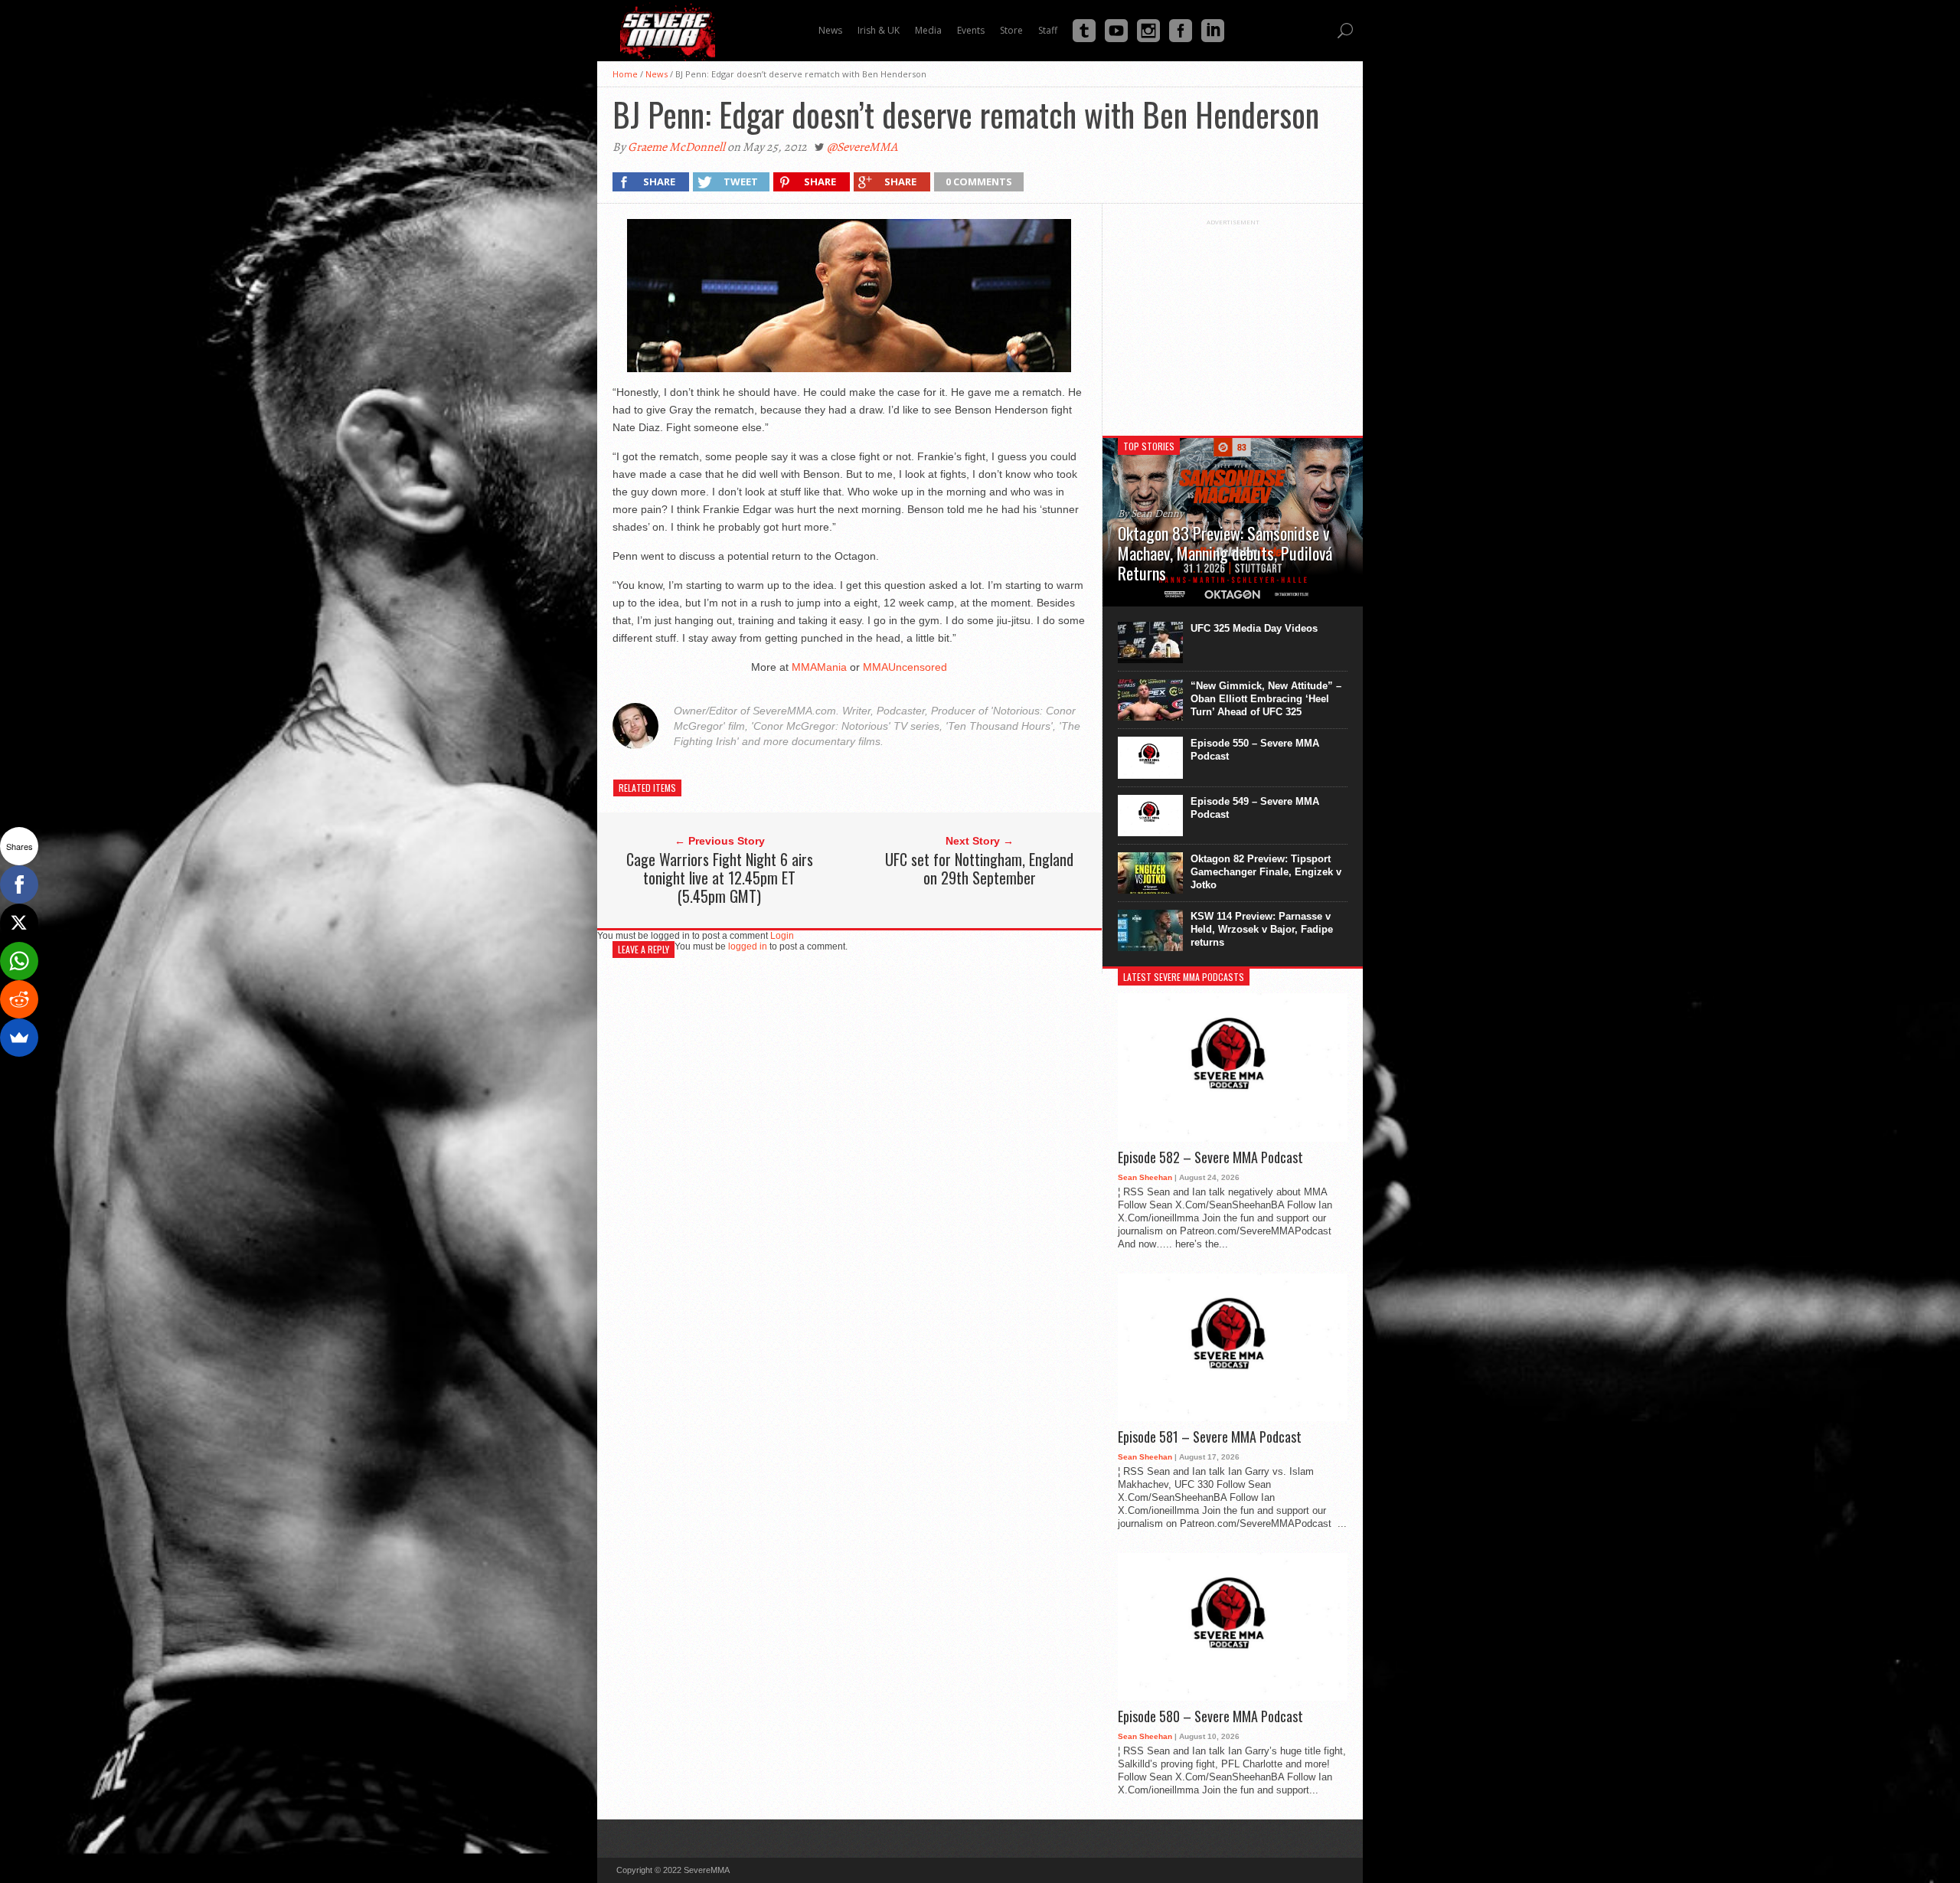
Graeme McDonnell (676, 147)
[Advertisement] (1233, 322)
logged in (748, 946)
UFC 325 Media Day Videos (1254, 628)
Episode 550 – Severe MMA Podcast (1255, 750)
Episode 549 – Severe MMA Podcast (1255, 808)
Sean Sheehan (1145, 1177)
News (657, 74)
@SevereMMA (862, 147)
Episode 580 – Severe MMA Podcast (1210, 1717)
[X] (19, 923)
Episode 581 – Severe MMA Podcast (1210, 1437)
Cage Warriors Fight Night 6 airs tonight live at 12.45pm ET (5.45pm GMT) (720, 878)
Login (782, 936)
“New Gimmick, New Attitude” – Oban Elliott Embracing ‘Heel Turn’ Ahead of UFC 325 (1266, 699)
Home (625, 74)
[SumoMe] (19, 1038)
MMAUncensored (905, 667)
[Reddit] (19, 999)
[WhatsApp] (19, 961)
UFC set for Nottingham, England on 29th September (979, 868)
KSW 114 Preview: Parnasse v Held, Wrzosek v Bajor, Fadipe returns (1262, 929)
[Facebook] (19, 884)
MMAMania (819, 667)
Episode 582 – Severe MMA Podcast (1210, 1158)
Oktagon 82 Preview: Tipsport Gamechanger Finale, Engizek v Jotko (1266, 872)
